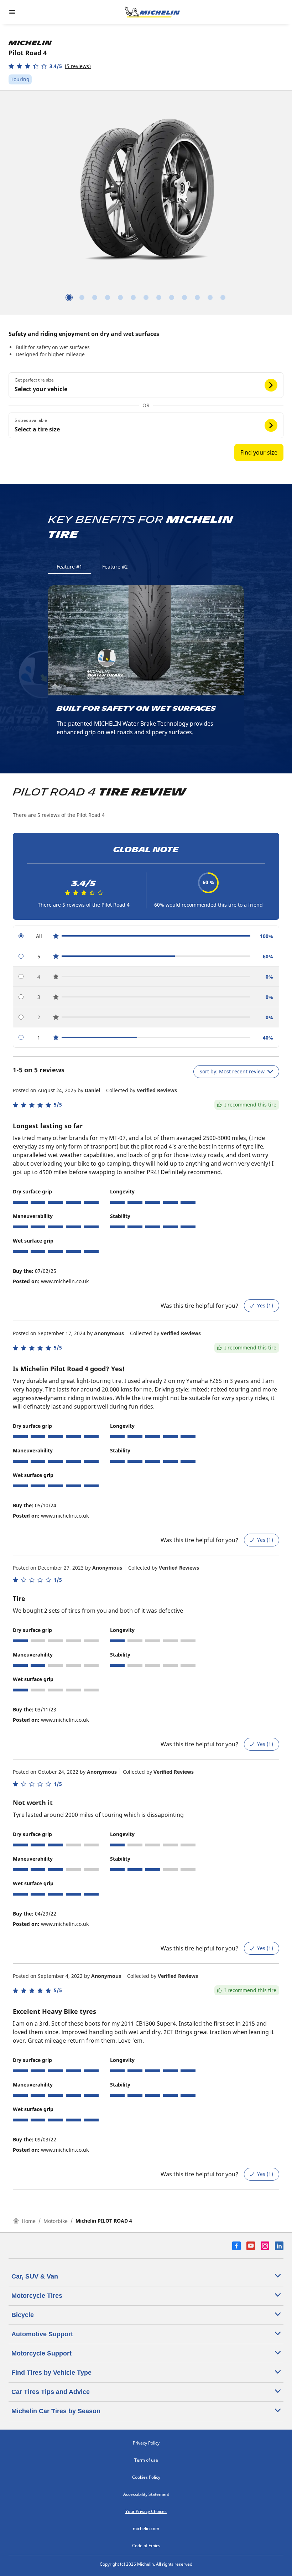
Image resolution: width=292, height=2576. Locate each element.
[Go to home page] (152, 12)
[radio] (146, 936)
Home (29, 2221)
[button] (50, 66)
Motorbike (56, 2221)
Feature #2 (115, 567)
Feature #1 (69, 567)
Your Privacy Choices (146, 2511)
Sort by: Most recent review (232, 1071)
